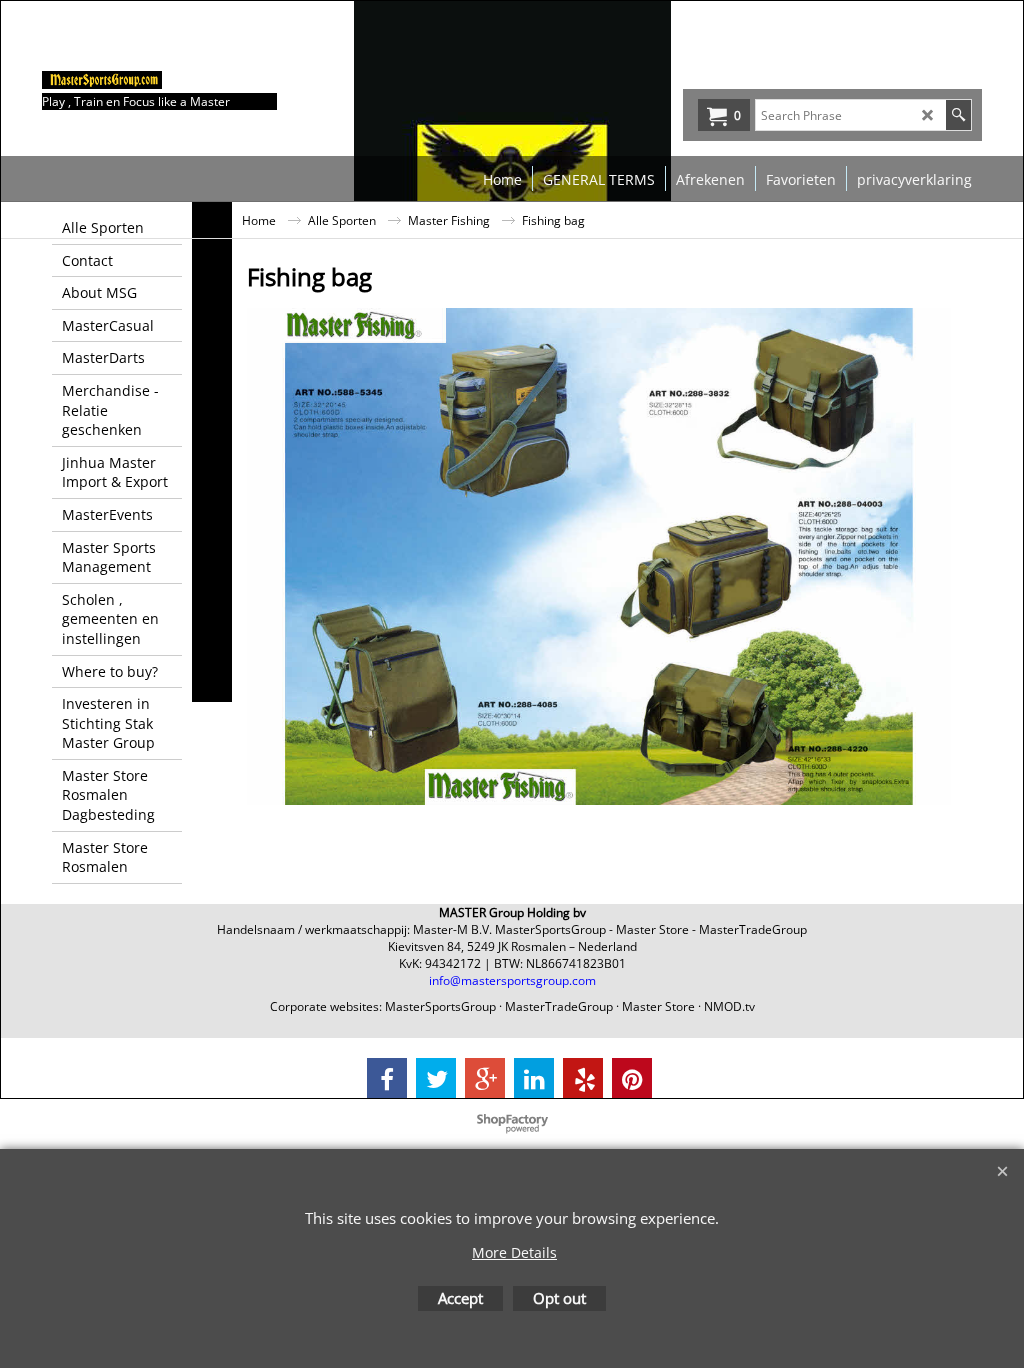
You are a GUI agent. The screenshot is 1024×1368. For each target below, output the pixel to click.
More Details (514, 1252)
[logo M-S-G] (192, 80)
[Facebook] (387, 1078)
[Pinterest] (632, 1078)
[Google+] (485, 1078)
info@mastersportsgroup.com (512, 980)
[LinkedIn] (534, 1078)
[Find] (958, 115)
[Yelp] (583, 1078)
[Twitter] (436, 1078)
